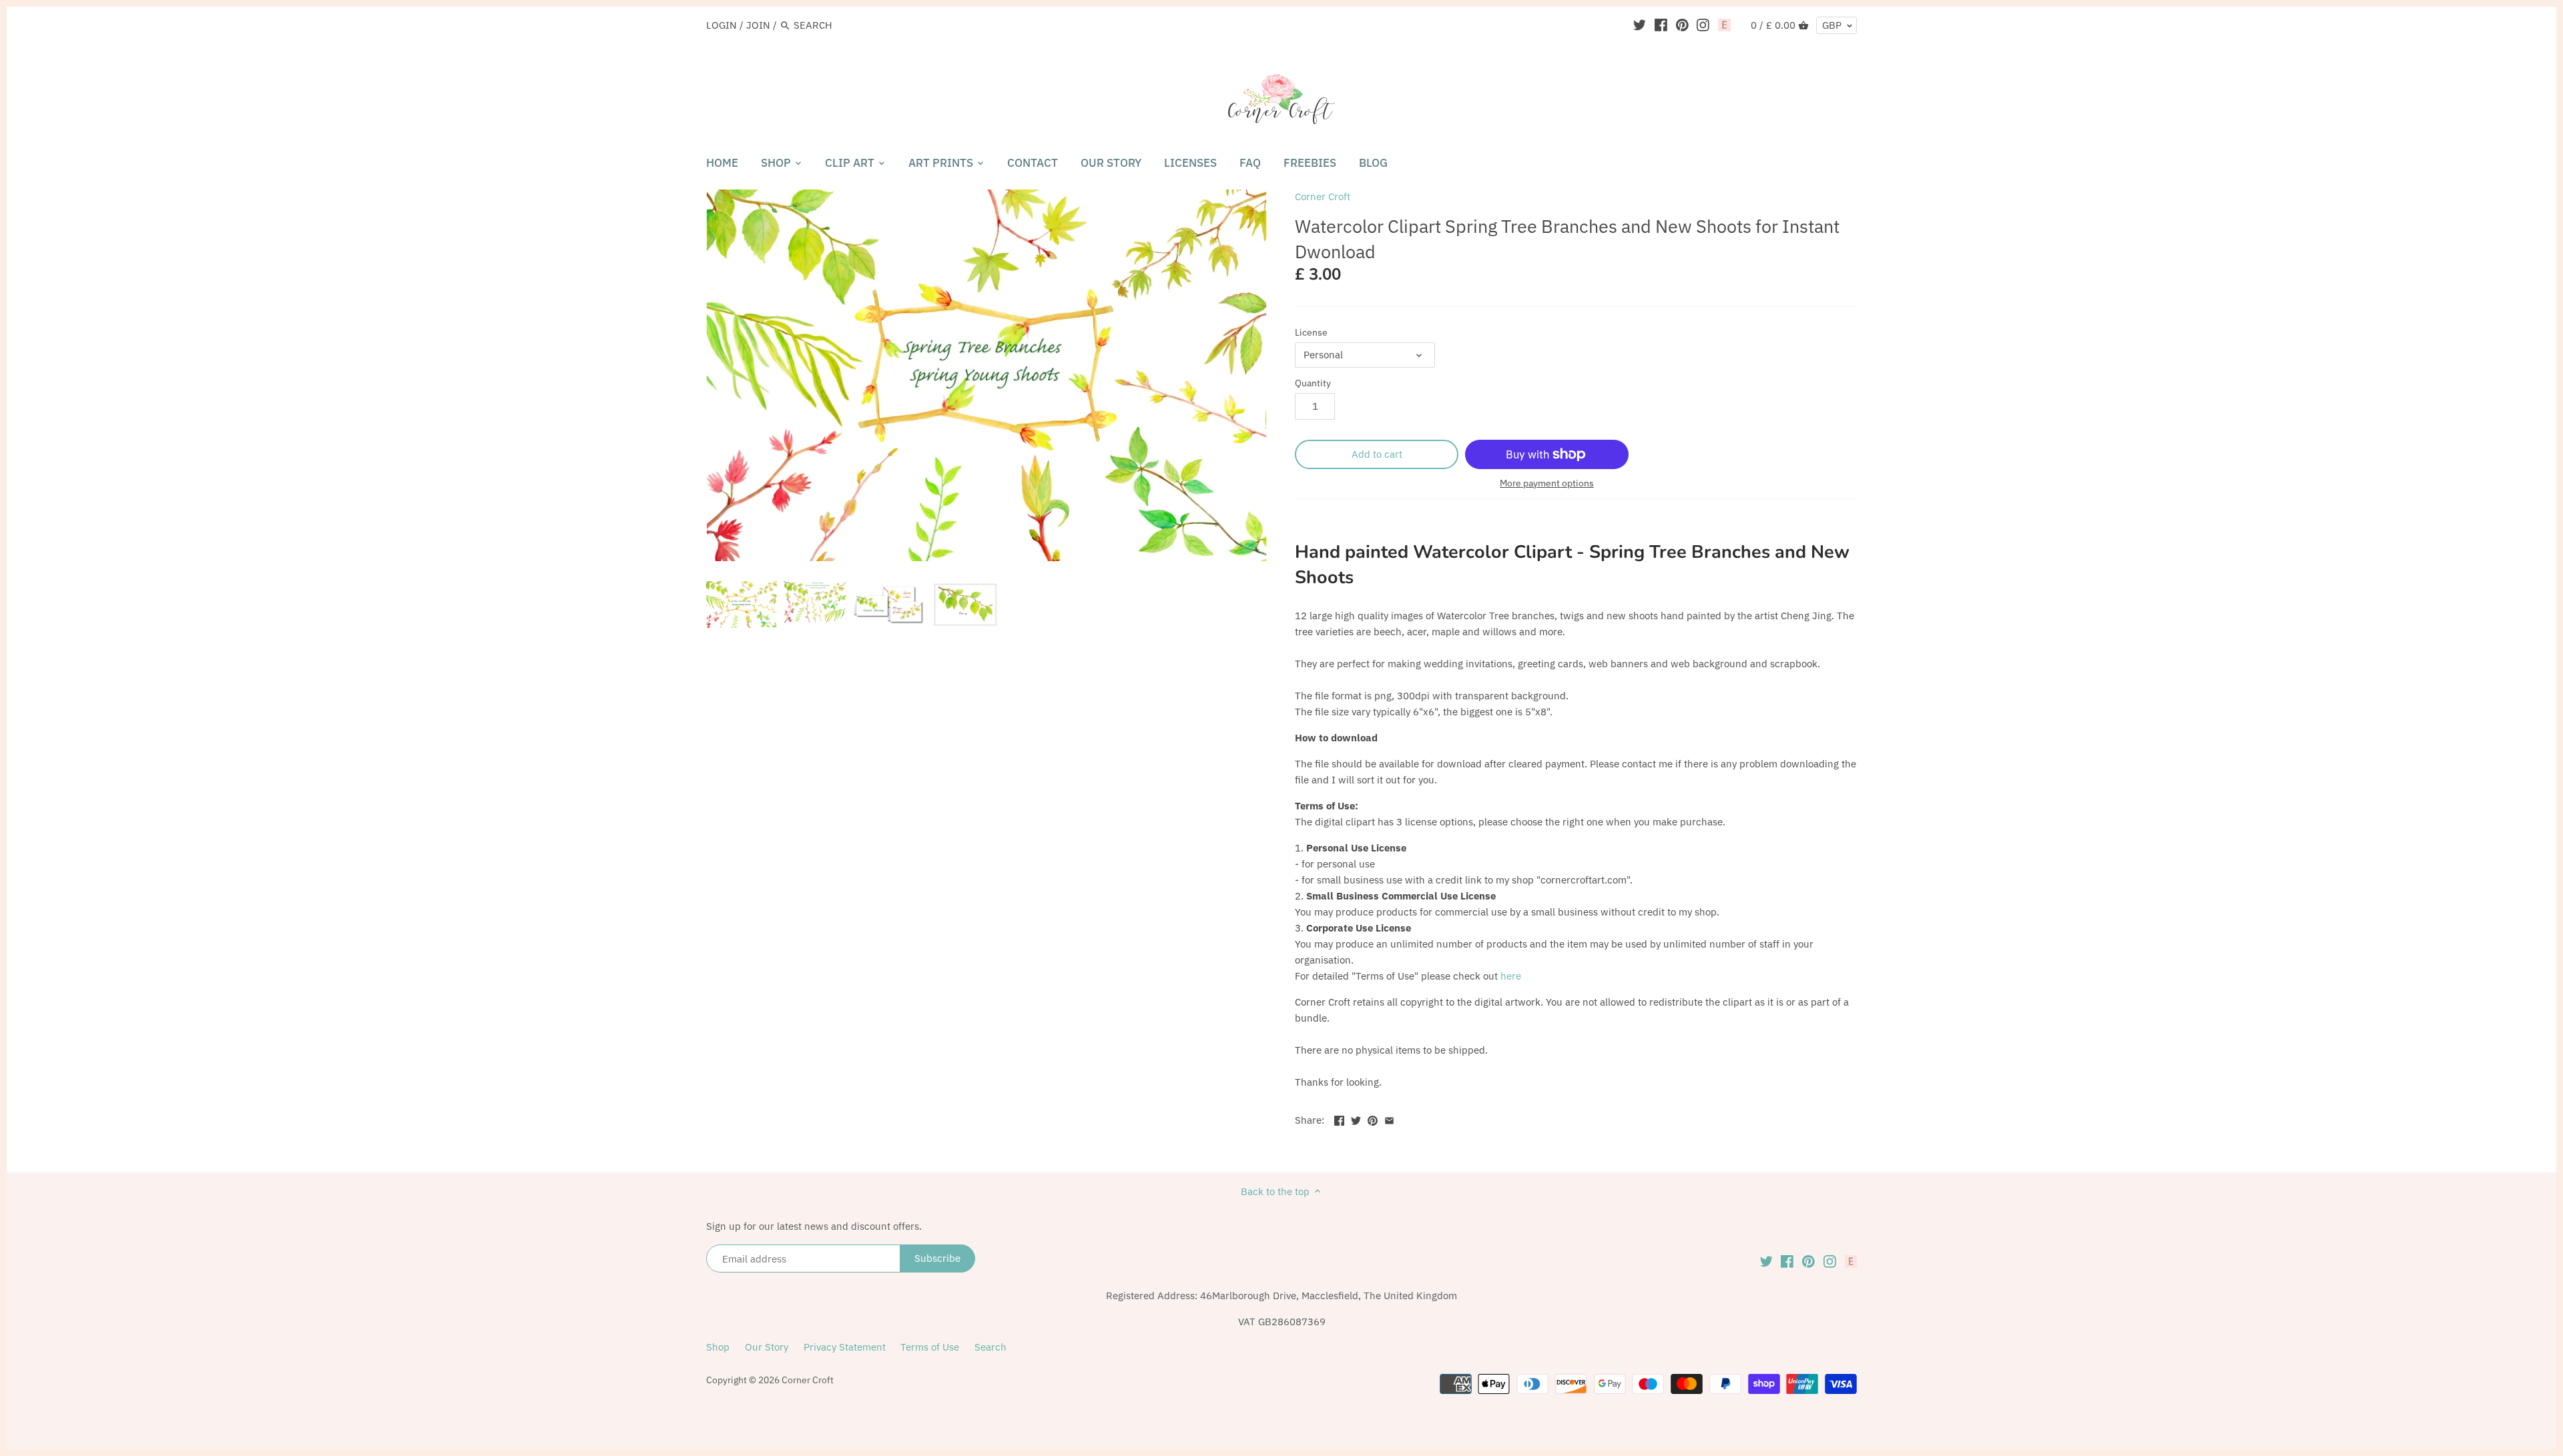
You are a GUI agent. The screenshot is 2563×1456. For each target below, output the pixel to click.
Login (722, 25)
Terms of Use (930, 1347)
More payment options (1547, 483)
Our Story (767, 1347)
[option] (742, 605)
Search (990, 1347)
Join (758, 25)
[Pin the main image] (1373, 1119)
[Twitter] (1640, 25)
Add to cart (1377, 454)
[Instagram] (1703, 25)
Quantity (1313, 383)
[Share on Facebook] (1339, 1119)
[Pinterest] (1682, 25)
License (1311, 332)
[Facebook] (1661, 25)
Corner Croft (1323, 197)
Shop (718, 1347)
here (1511, 976)
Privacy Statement (845, 1347)
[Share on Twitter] (1356, 1119)
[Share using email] (1389, 1119)
